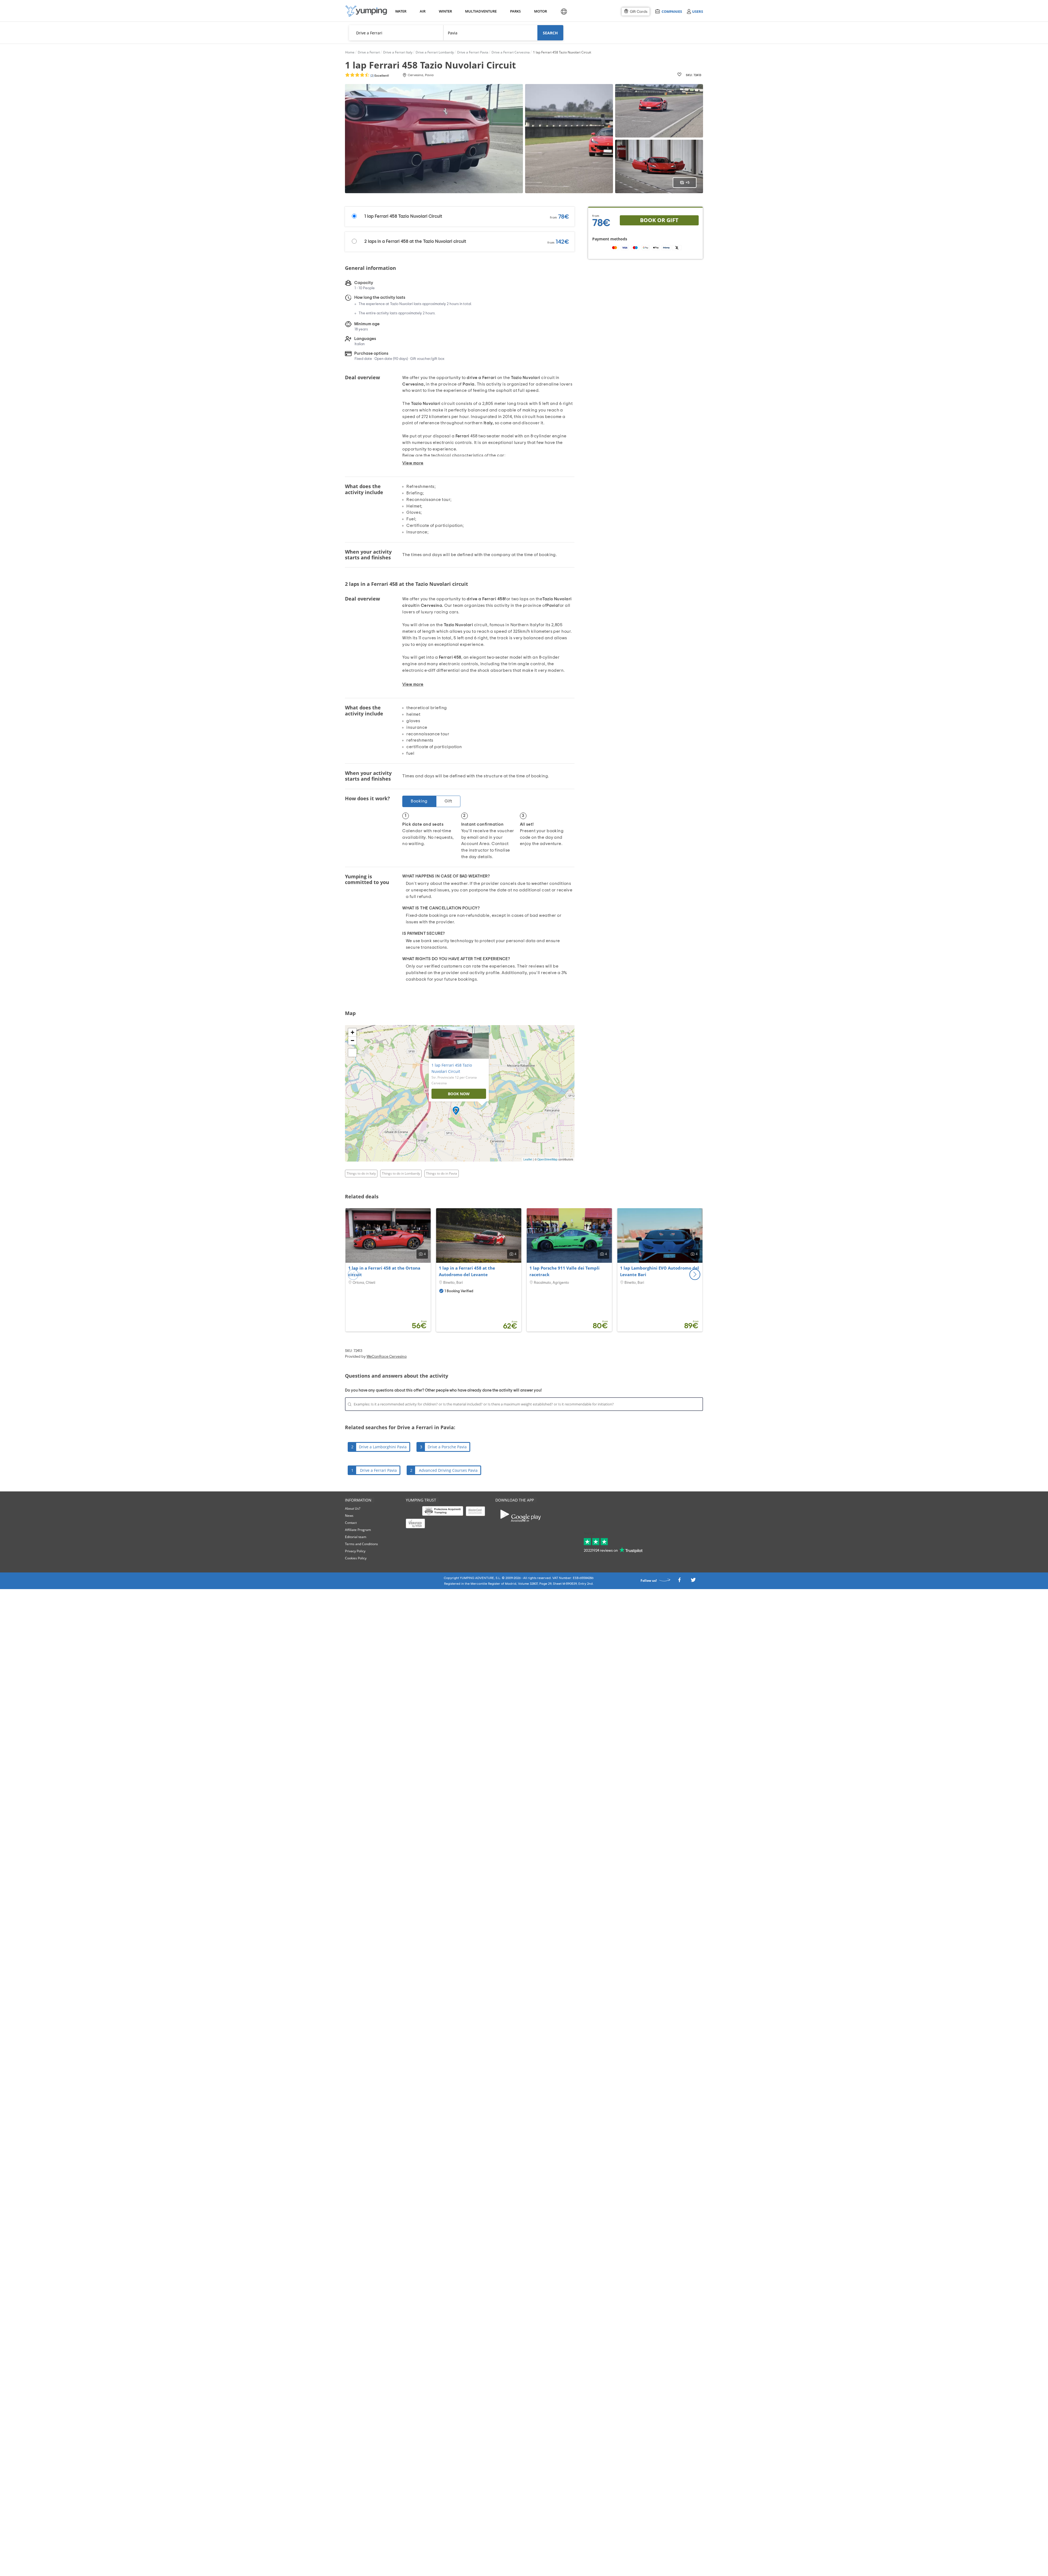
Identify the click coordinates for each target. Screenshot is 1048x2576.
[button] (695, 1274)
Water (401, 11)
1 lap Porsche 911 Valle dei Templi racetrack (565, 1271)
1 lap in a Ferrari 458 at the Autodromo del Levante (467, 1271)
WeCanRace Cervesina (387, 1357)
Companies (672, 11)
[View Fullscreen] (352, 1053)
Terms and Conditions (361, 1544)
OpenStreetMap (547, 1159)
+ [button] (352, 1032)
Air (423, 11)
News (349, 1516)
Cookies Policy (356, 1558)
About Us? (353, 1508)
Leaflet (528, 1159)
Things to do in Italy (361, 1173)
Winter (445, 11)
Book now (459, 1094)
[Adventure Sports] (366, 11)
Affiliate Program (358, 1530)
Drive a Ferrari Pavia (378, 1470)
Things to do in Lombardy (401, 1173)
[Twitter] (693, 1581)
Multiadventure (480, 11)
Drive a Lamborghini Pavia (383, 1447)
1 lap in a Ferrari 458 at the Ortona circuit (384, 1271)
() (379, 76)
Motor (540, 11)
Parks (515, 11)
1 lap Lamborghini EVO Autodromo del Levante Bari (660, 1271)
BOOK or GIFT (659, 220)
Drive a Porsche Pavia (447, 1447)
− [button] (352, 1041)
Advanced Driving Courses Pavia (448, 1470)
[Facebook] (679, 1581)
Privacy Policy (355, 1551)
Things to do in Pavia (442, 1173)
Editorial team (356, 1537)
